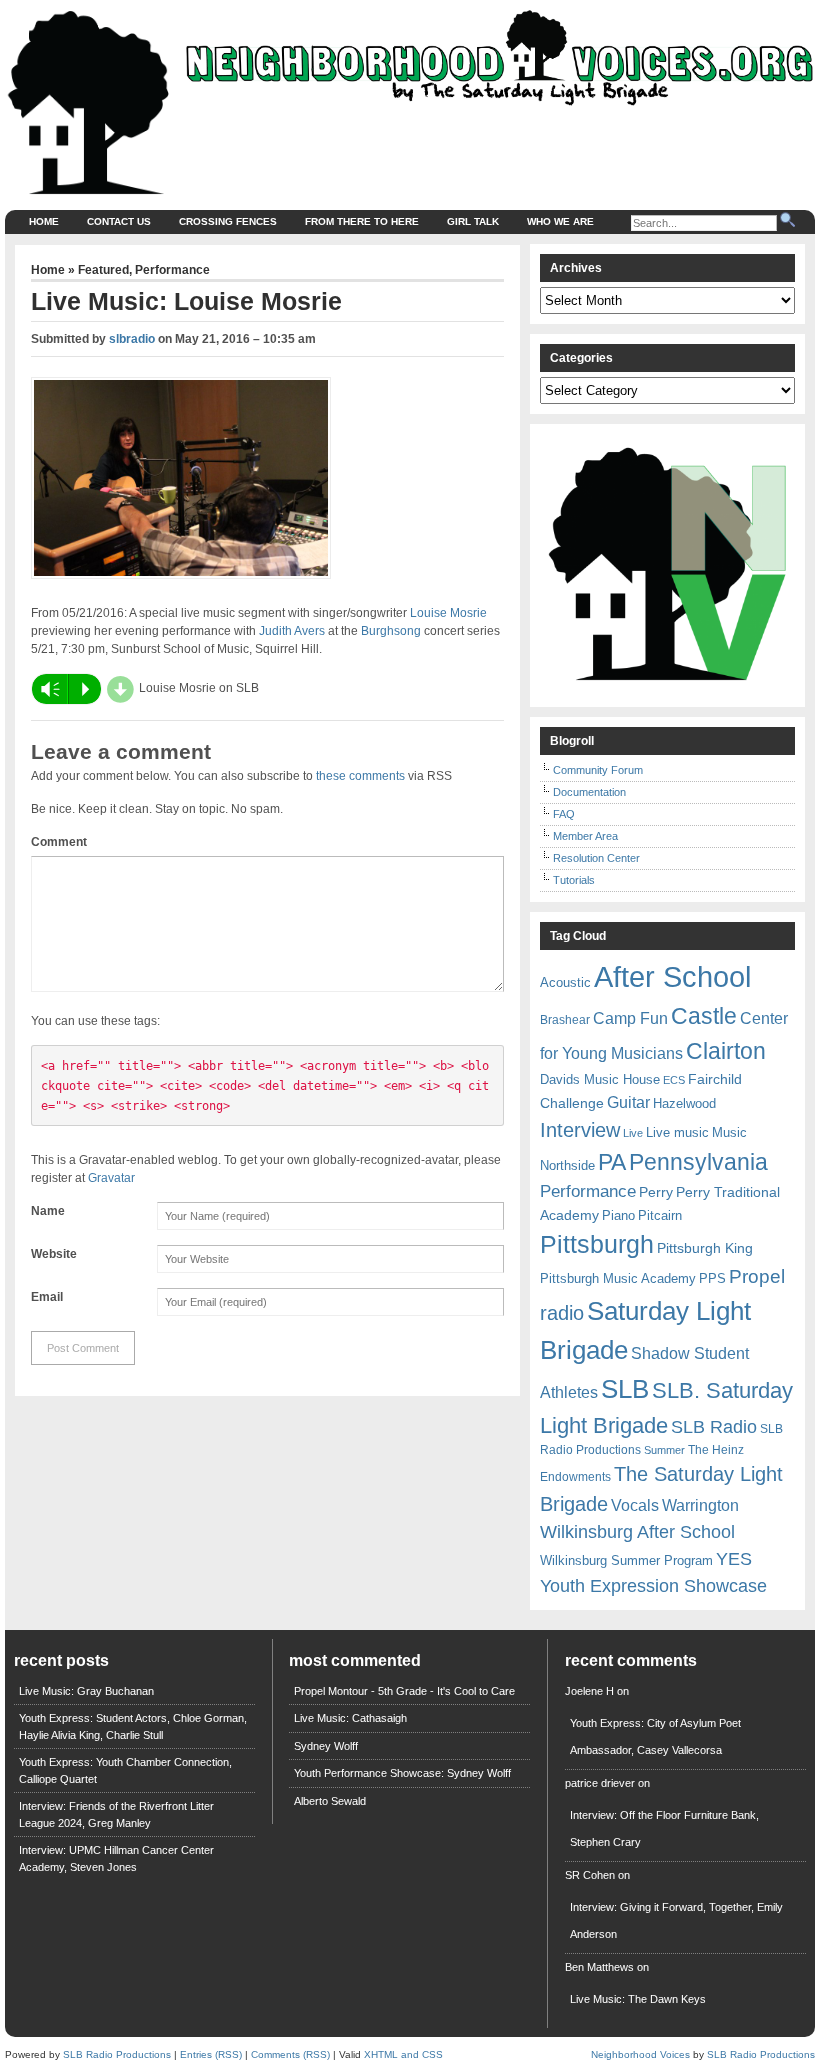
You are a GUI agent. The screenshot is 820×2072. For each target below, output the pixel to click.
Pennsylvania (698, 1162)
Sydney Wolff (326, 1746)
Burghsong (391, 631)
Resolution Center (596, 858)
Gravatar (111, 1178)
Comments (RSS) (290, 2054)
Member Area (585, 836)
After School (672, 976)
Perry (656, 1192)
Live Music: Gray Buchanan (86, 1691)
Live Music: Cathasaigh (350, 1718)
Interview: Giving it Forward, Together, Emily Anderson (676, 1920)
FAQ (564, 814)
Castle (704, 1016)
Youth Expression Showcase (653, 1586)
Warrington (700, 1505)
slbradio (132, 339)
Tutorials (574, 880)
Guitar (628, 1102)
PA (612, 1162)
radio (562, 1313)
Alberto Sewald (330, 1801)
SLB (625, 1389)
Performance (172, 270)
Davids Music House (600, 1079)
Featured (103, 270)
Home (44, 221)
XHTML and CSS (403, 2054)
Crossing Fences (228, 221)
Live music (677, 1132)
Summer (664, 1450)
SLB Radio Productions (117, 2054)
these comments (360, 776)
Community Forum (598, 770)
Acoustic (565, 982)
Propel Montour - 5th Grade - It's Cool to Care (404, 1691)
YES (734, 1559)
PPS (712, 1278)
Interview (580, 1130)
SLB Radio (714, 1426)
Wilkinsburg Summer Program (626, 1560)
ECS (674, 1080)
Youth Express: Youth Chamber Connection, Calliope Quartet (125, 1770)
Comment (59, 842)
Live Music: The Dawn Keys (638, 1999)
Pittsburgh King (705, 1248)
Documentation (589, 792)
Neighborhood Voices (640, 2054)
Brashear (565, 1020)
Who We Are (560, 221)
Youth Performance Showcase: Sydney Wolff (402, 1773)
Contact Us (119, 221)
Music (729, 1132)
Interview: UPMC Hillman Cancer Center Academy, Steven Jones (116, 1858)
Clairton (726, 1051)
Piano (618, 1215)
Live (633, 1133)
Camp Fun (630, 1018)
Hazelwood (684, 1103)
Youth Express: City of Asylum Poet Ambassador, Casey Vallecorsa (655, 1736)
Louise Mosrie (448, 613)
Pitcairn (660, 1215)
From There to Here (362, 221)
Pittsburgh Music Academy (618, 1278)
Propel (757, 1276)
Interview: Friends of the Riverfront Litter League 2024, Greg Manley (116, 1814)
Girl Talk (473, 221)
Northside (567, 1165)
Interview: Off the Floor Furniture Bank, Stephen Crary (664, 1828)
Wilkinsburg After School (637, 1532)
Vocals (635, 1505)
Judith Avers (292, 631)
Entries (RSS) (211, 2054)
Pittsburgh (597, 1244)
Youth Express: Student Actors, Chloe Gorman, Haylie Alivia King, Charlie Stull (133, 1726)
